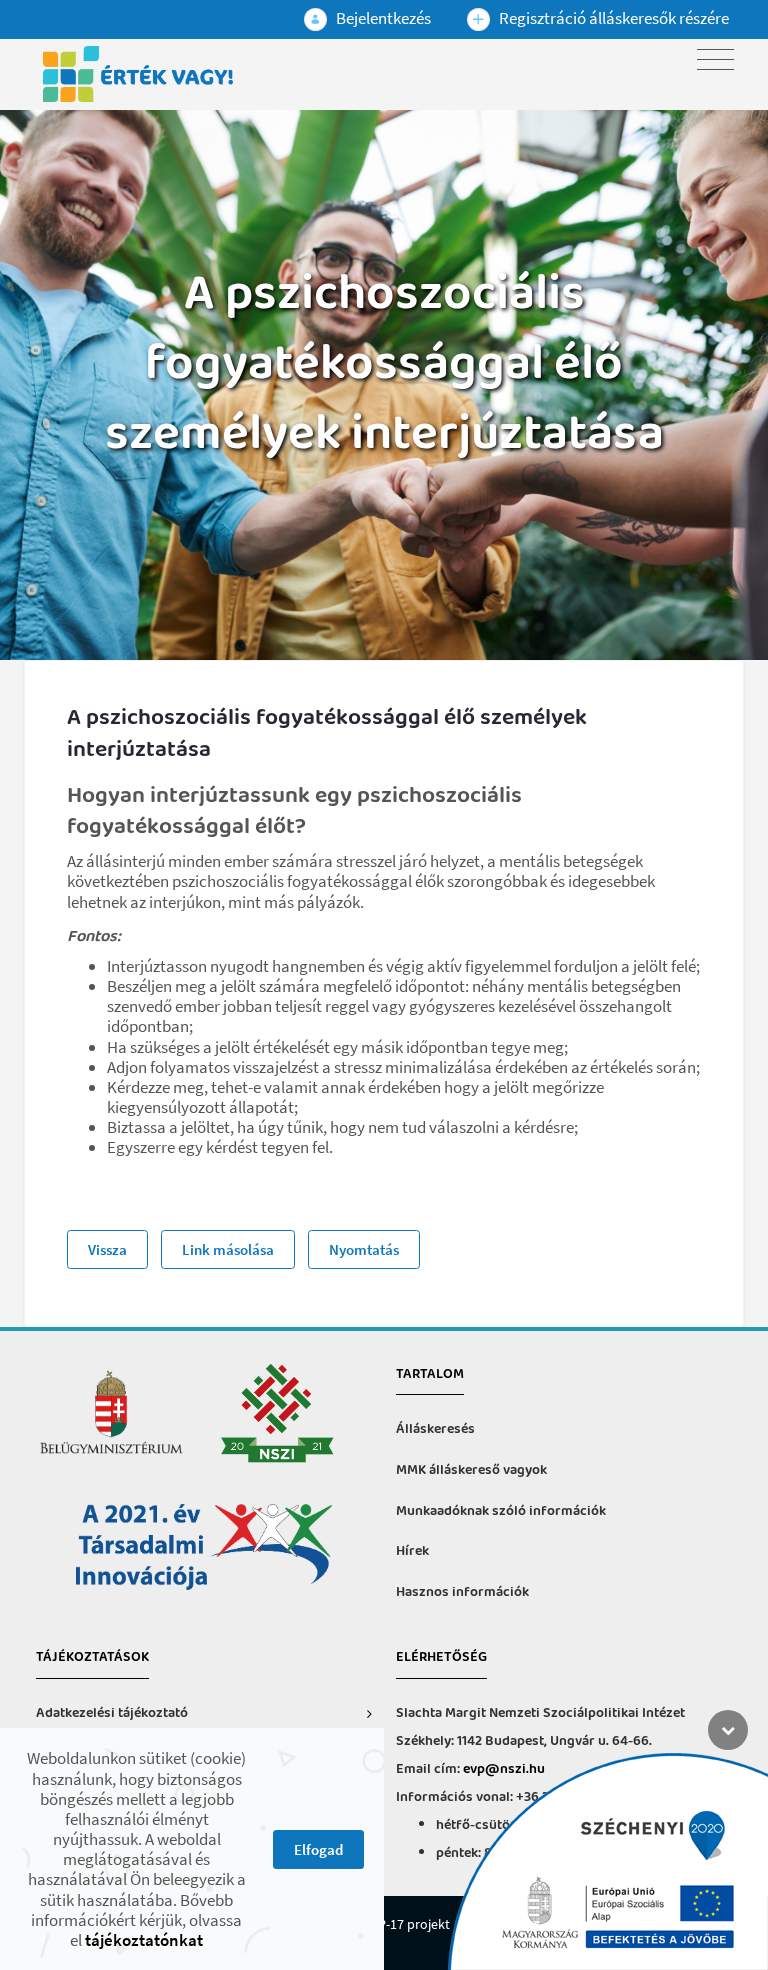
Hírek (412, 1551)
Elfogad (318, 1849)
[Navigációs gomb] (715, 59)
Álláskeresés (435, 1429)
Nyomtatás (364, 1249)
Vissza (107, 1249)
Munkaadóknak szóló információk (501, 1511)
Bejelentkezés (382, 18)
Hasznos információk (462, 1592)
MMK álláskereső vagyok (471, 1470)
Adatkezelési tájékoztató (112, 1713)
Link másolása (228, 1249)
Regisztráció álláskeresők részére (612, 18)
